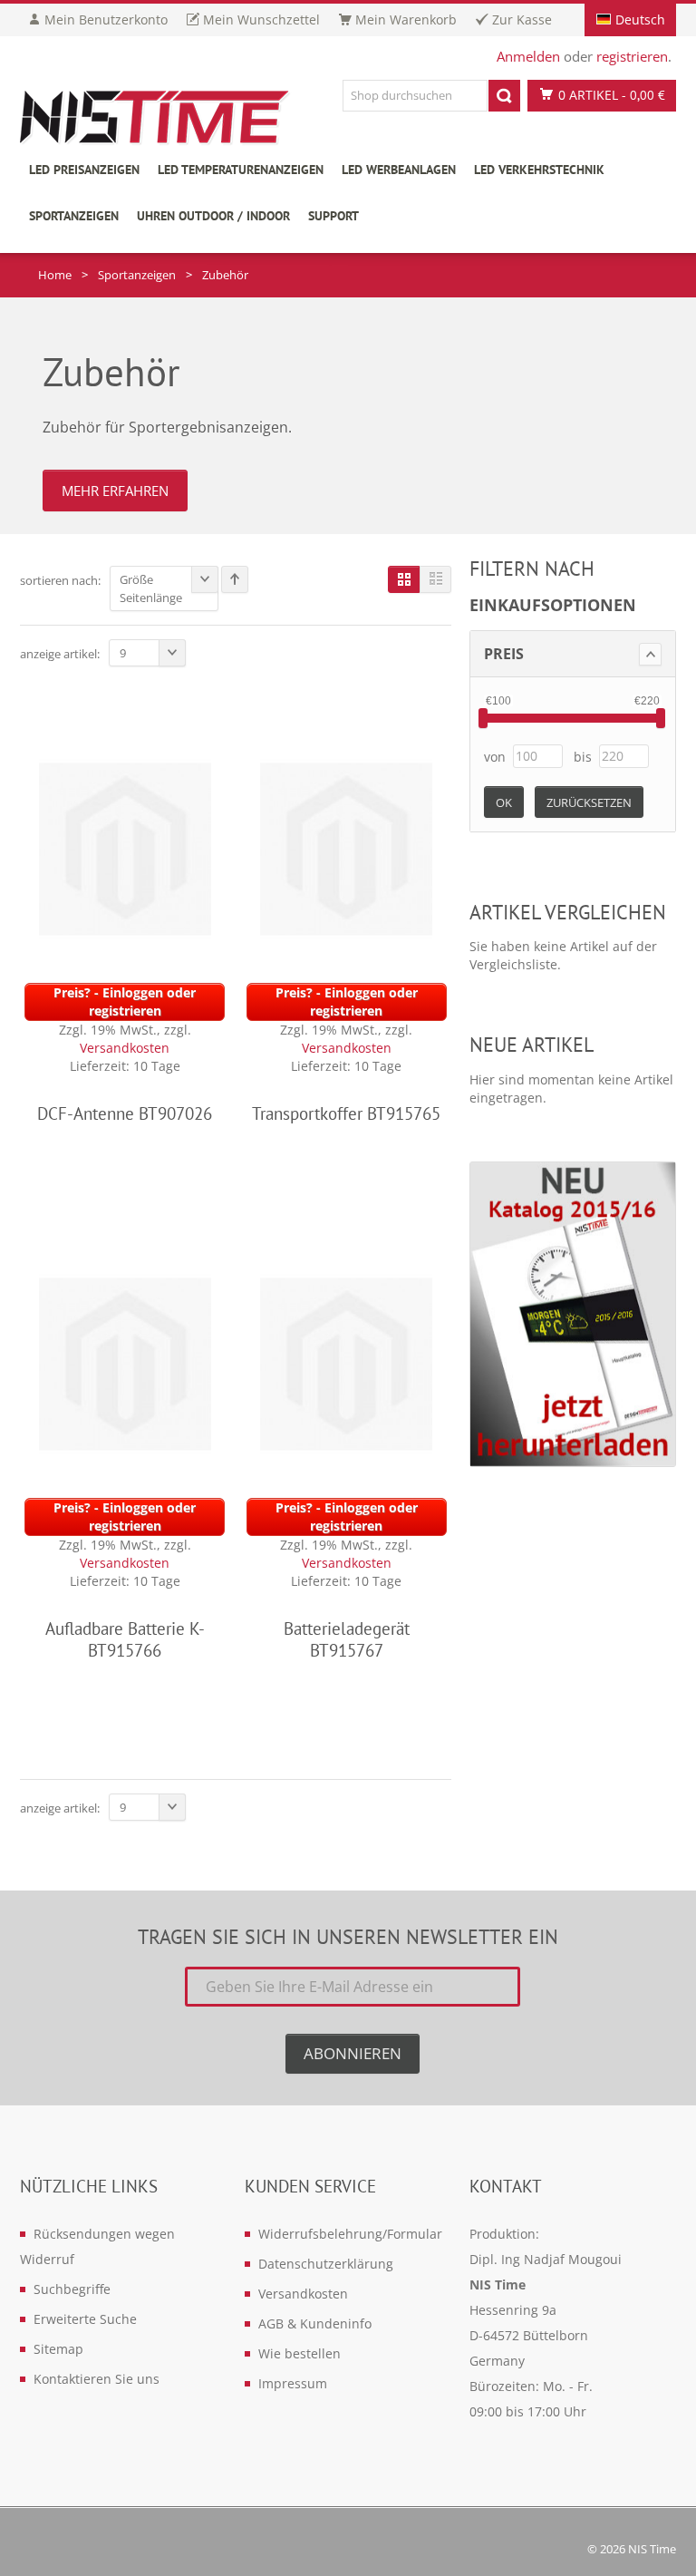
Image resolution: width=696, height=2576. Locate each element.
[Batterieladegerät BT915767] (346, 1362)
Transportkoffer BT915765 (346, 1113)
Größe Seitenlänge (151, 588)
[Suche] (504, 96)
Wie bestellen (300, 2353)
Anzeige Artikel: (60, 654)
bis (583, 757)
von (495, 757)
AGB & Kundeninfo (315, 2323)
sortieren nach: (60, 580)
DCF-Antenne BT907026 (125, 1113)
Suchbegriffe (72, 2289)
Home (55, 275)
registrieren (632, 56)
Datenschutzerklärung (326, 2264)
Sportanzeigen (137, 275)
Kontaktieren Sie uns (97, 2379)
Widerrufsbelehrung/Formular (350, 2234)
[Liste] (435, 579)
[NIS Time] (156, 119)
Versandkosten (125, 1048)
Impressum (293, 2383)
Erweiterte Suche (85, 2319)
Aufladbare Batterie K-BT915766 (125, 1639)
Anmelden (528, 56)
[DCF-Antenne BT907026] (125, 847)
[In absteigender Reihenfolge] (235, 579)
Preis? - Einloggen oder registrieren (125, 1001)
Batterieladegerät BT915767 (347, 1639)
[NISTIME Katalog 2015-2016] (573, 1314)
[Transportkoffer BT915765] (346, 847)
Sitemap (58, 2349)
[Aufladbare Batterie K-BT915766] (125, 1362)
